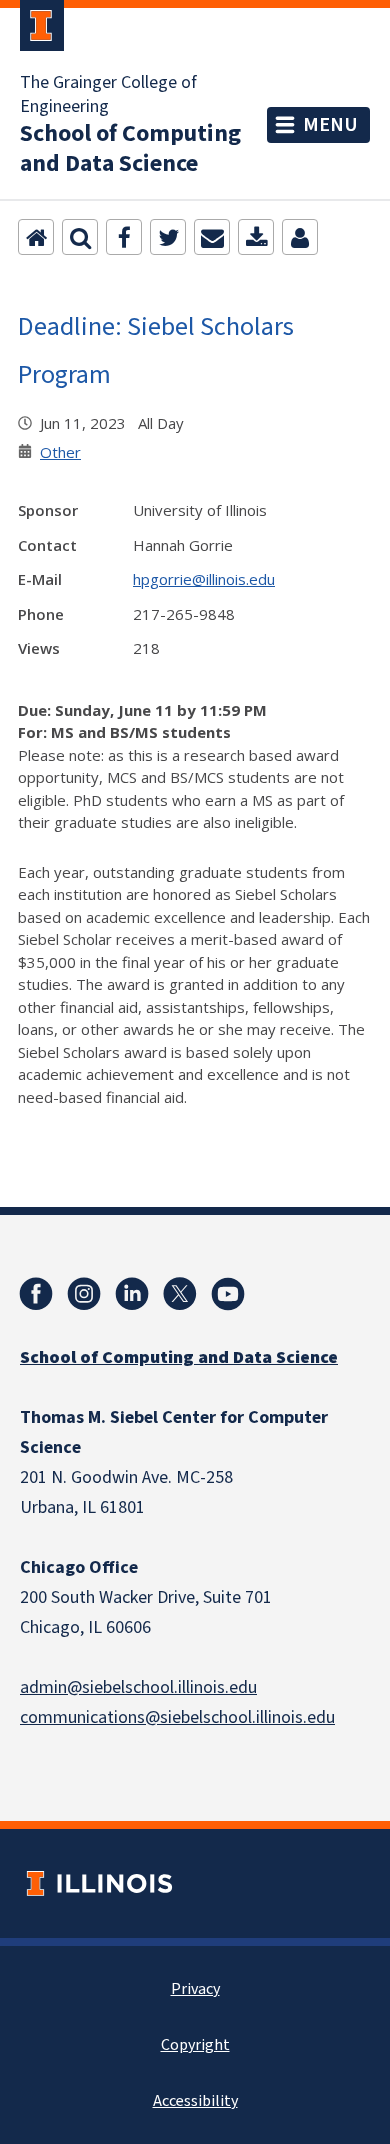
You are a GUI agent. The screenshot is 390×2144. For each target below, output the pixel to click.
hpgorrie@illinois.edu (204, 579)
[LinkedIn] (132, 1294)
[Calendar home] (36, 237)
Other (60, 452)
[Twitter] (168, 237)
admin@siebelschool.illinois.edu (138, 1687)
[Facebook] (124, 237)
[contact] (300, 237)
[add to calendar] (256, 237)
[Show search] (80, 237)
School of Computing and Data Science (130, 149)
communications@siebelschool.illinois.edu (177, 1717)
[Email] (212, 237)
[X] (180, 1294)
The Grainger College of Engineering (108, 95)
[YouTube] (228, 1294)
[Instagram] (84, 1294)
